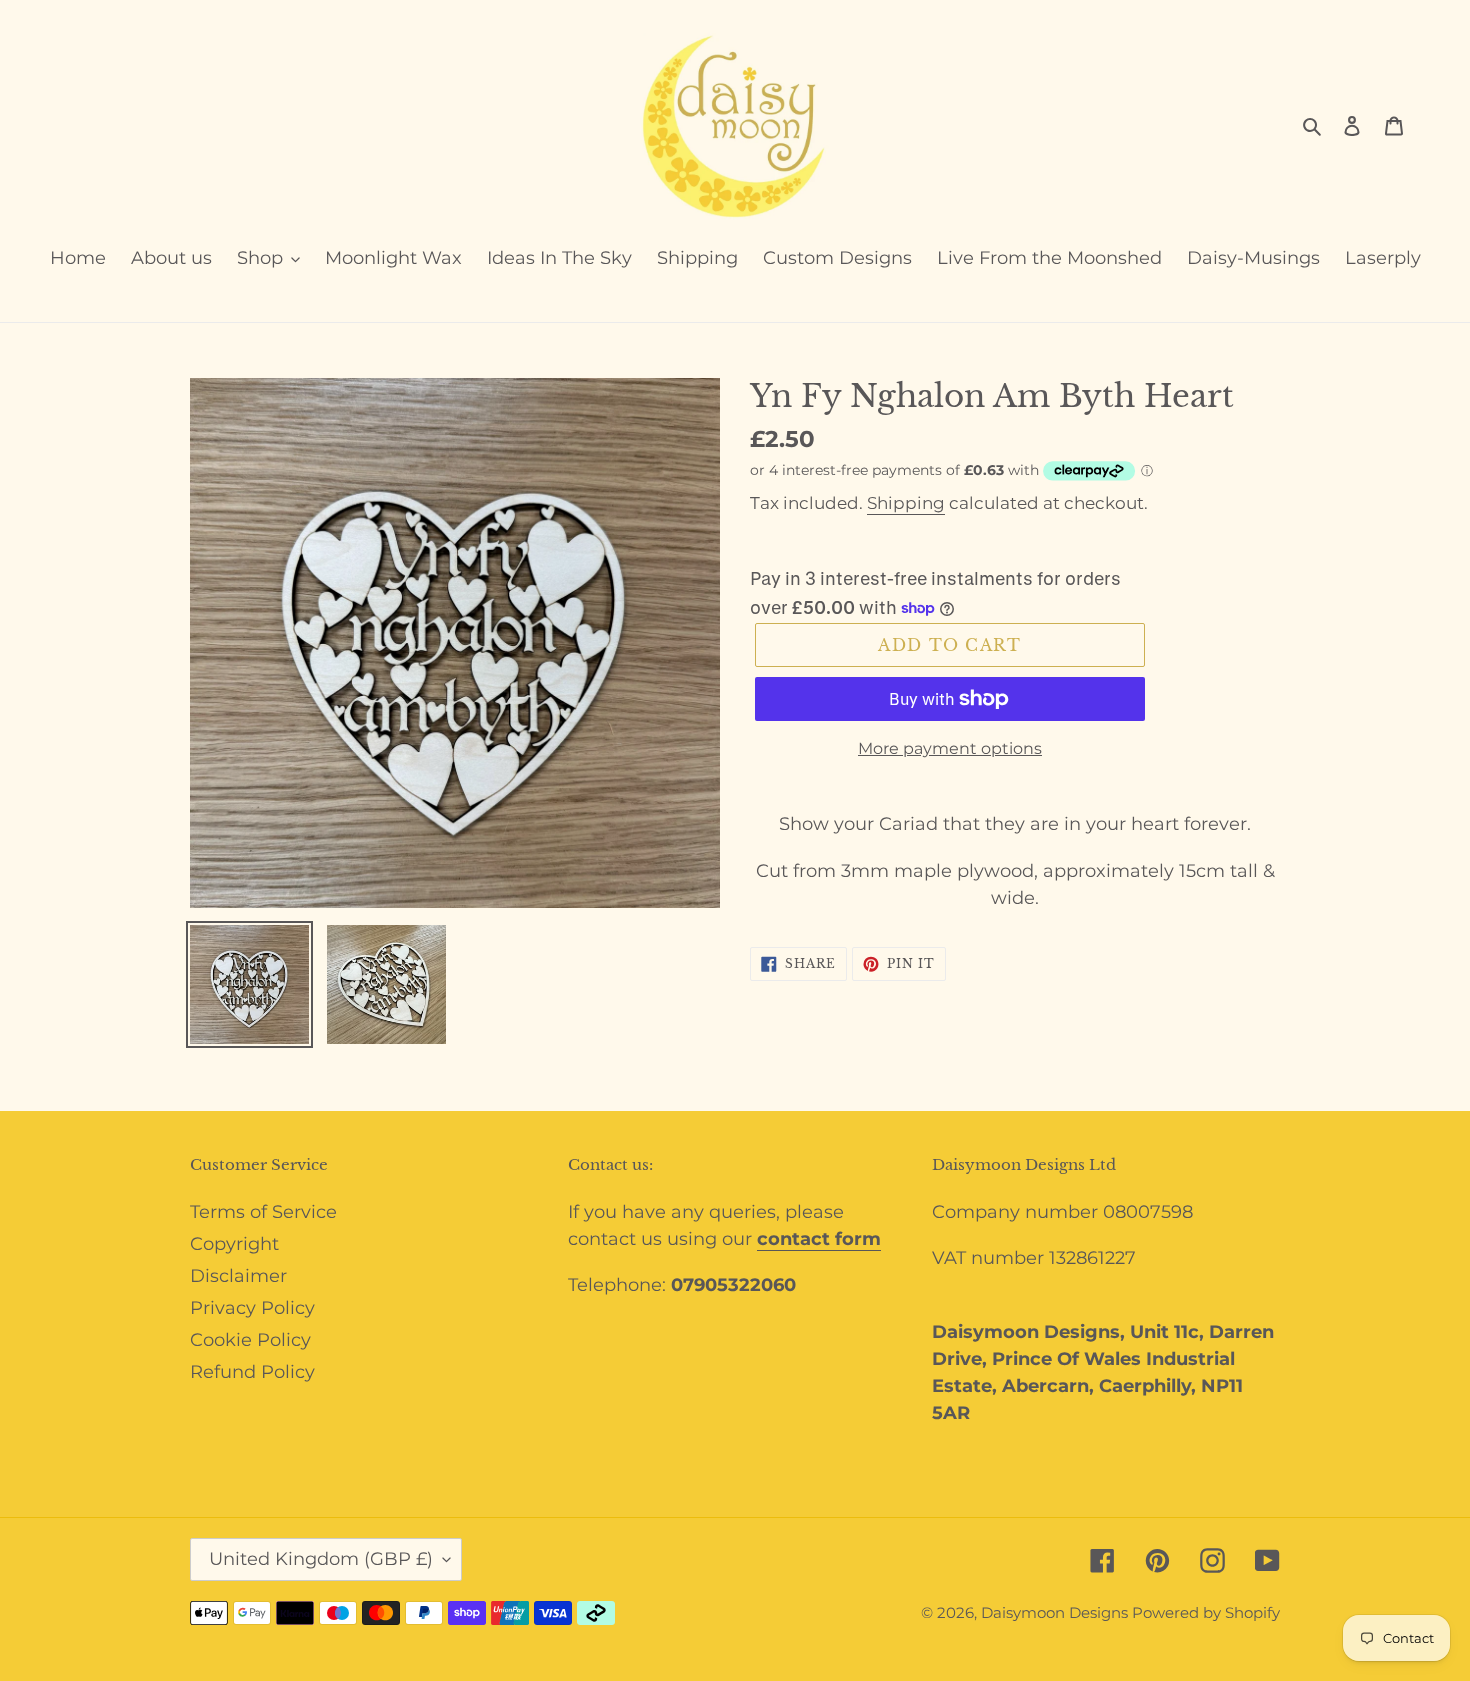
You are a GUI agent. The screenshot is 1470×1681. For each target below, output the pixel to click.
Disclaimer (238, 1276)
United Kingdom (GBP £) (321, 1559)
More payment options (950, 748)
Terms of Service (263, 1212)
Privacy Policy (252, 1308)
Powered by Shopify (1206, 1612)
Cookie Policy (250, 1340)
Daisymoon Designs (1056, 1612)
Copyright (234, 1244)
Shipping (906, 503)
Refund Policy (252, 1372)
